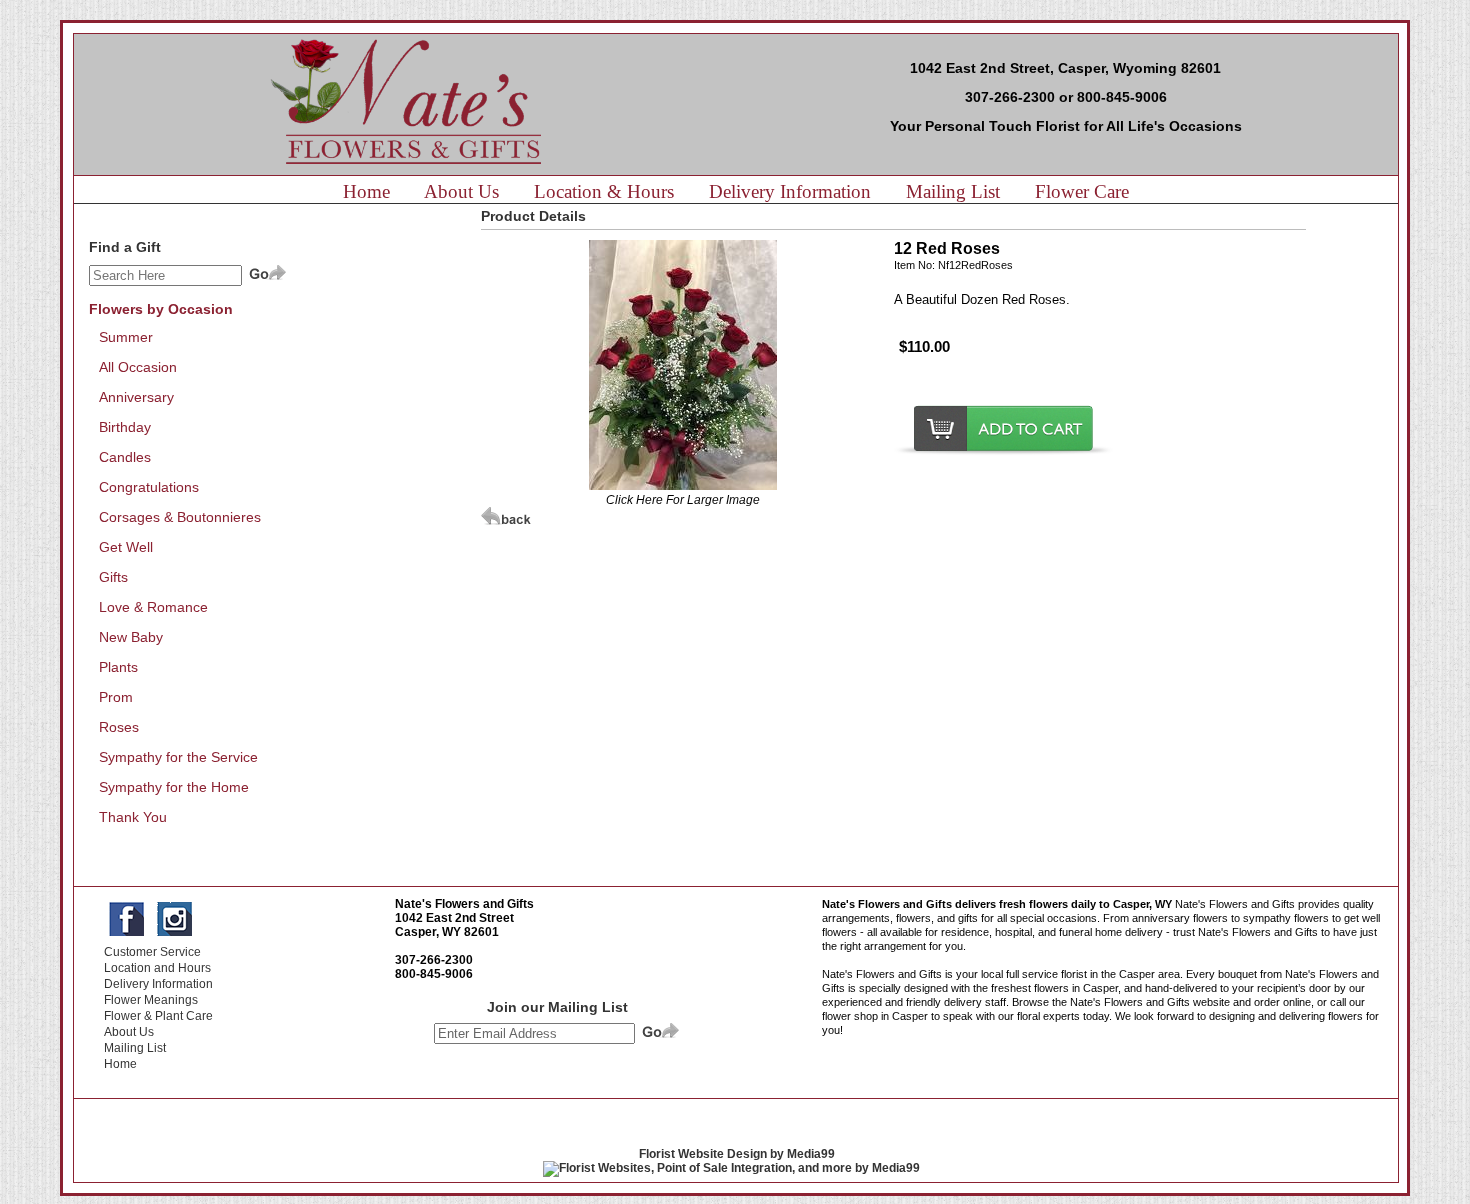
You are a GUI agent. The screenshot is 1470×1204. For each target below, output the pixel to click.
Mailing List (953, 191)
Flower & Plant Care (158, 1016)
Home (366, 191)
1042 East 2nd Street (454, 918)
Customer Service (152, 952)
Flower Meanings (151, 1000)
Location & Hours (604, 191)
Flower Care (1082, 191)
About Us (461, 191)
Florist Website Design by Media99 (737, 1154)
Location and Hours (157, 968)
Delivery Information (790, 191)
